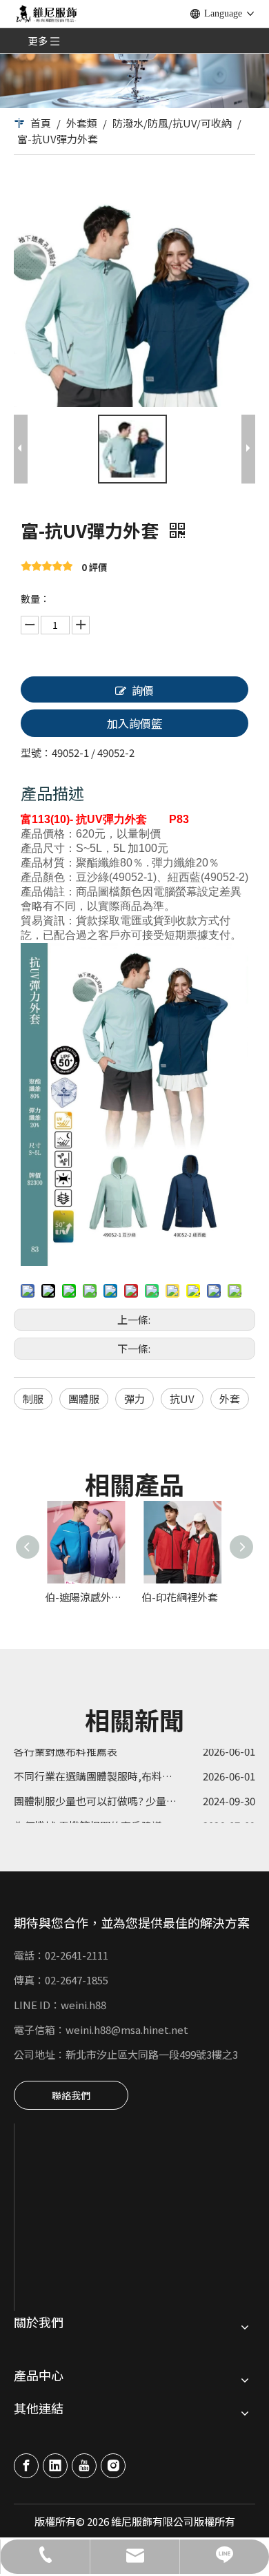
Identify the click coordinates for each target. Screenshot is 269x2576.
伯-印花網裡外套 (180, 1597)
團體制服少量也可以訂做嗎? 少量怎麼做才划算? (124, 1793)
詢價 (143, 690)
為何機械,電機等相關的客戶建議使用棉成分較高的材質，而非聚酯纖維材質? (134, 1818)
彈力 (134, 1399)
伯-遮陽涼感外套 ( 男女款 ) (86, 1597)
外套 (230, 1399)
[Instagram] (113, 2466)
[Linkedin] (55, 2466)
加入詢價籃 (134, 723)
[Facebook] (26, 2466)
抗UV (182, 1399)
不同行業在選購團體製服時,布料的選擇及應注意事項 (134, 1768)
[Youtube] (84, 2466)
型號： (36, 752)
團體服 (84, 1399)
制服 (33, 1399)
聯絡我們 (71, 2095)
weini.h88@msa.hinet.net (127, 2029)
